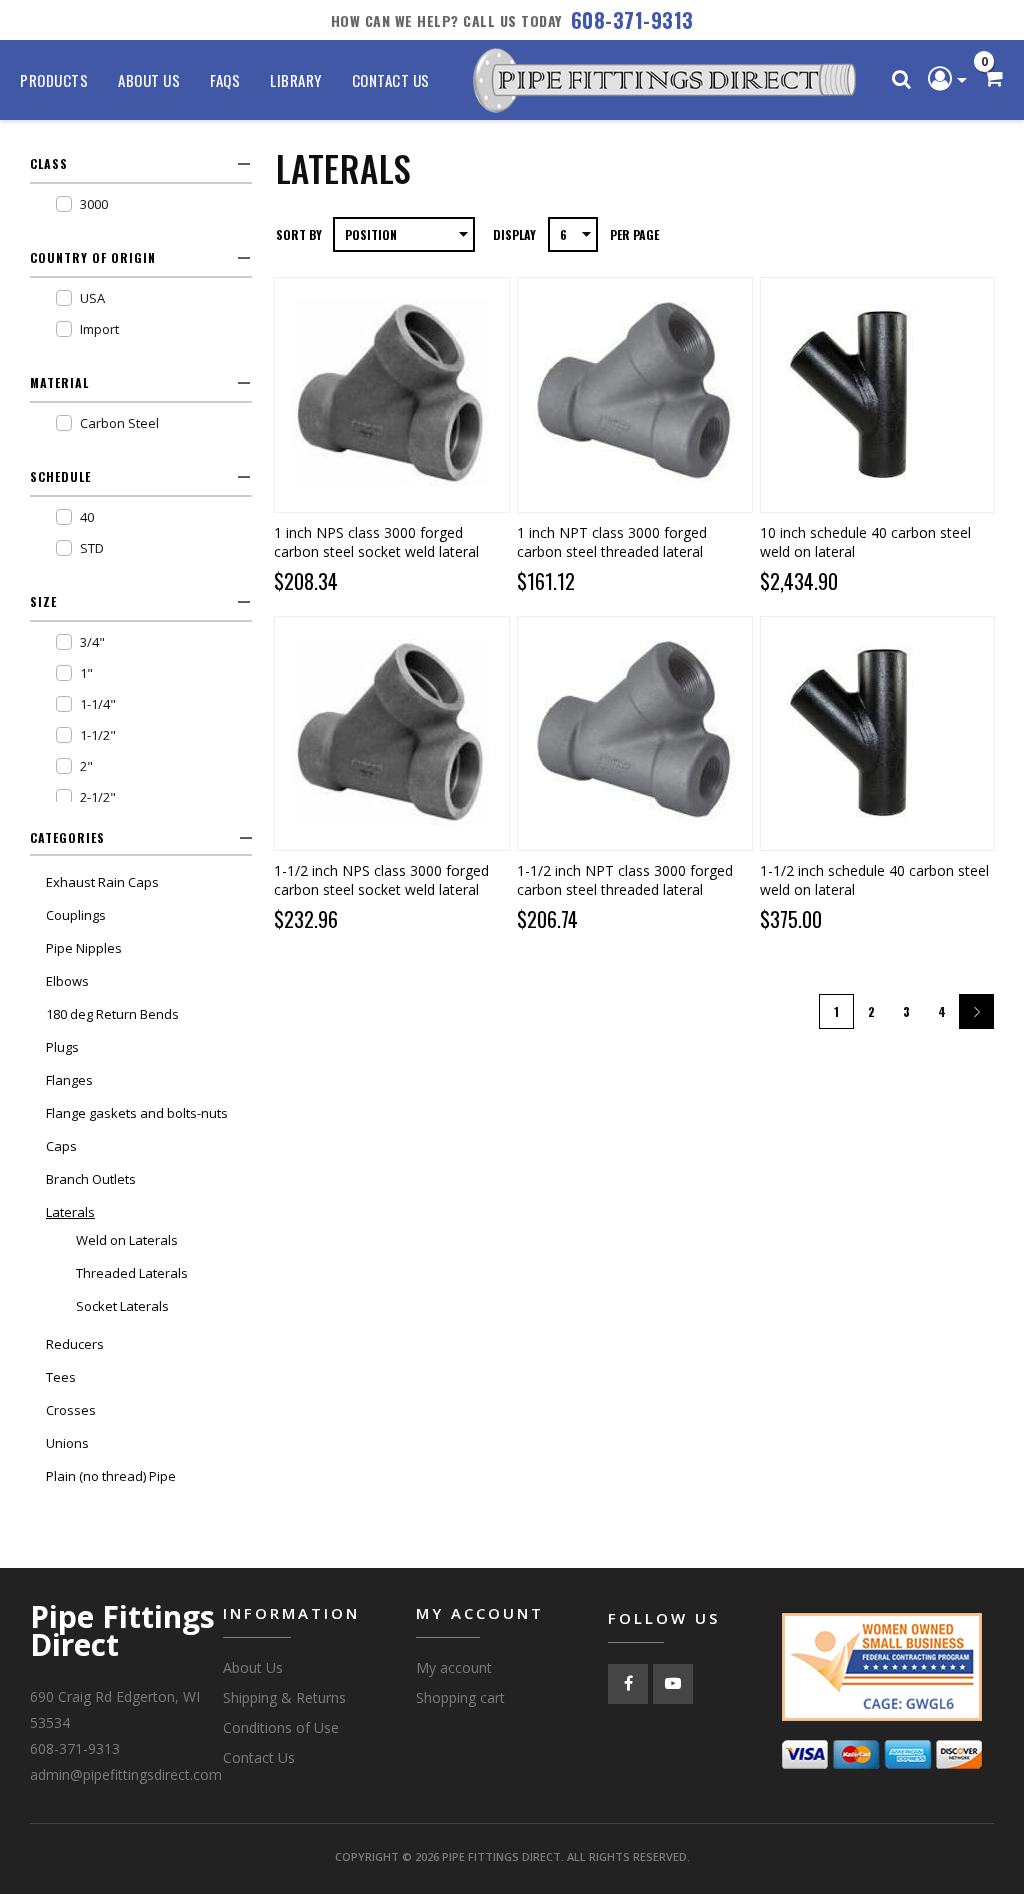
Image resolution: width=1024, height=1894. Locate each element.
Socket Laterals (122, 1306)
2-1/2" (98, 797)
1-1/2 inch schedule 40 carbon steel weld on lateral (874, 880)
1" (86, 673)
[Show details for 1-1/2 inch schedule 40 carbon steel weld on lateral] (877, 733)
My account (454, 1667)
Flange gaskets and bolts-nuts (137, 1113)
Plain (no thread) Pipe (111, 1476)
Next (976, 1011)
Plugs (62, 1047)
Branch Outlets (91, 1179)
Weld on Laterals (127, 1240)
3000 (94, 204)
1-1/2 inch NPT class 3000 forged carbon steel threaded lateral (625, 880)
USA (92, 298)
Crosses (71, 1410)
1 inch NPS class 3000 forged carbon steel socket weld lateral (376, 542)
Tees (61, 1377)
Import (99, 329)
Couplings (76, 915)
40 (87, 517)
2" (86, 766)
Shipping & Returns (284, 1697)
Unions (67, 1443)
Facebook (628, 1684)
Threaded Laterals (132, 1273)
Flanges (69, 1080)
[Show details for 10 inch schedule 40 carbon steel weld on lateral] (877, 394)
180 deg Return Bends (112, 1014)
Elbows (67, 981)
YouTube (673, 1684)
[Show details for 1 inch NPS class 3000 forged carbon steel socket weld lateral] (391, 394)
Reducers (75, 1344)
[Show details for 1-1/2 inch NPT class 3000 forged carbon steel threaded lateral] (634, 733)
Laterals (70, 1212)
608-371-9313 (632, 20)
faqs (225, 80)
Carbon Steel (119, 423)
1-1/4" (98, 704)
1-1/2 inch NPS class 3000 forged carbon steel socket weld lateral (381, 880)
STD (92, 548)
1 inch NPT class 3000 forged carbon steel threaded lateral (612, 542)
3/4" (92, 642)
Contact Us (391, 80)
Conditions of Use (281, 1727)
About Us (149, 80)
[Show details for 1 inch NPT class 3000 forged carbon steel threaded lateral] (634, 394)
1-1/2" (98, 735)
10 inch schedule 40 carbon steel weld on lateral (865, 542)
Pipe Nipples (84, 948)
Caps (61, 1146)
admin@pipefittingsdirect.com (126, 1774)
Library (296, 80)
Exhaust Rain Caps (102, 882)
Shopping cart (460, 1697)
